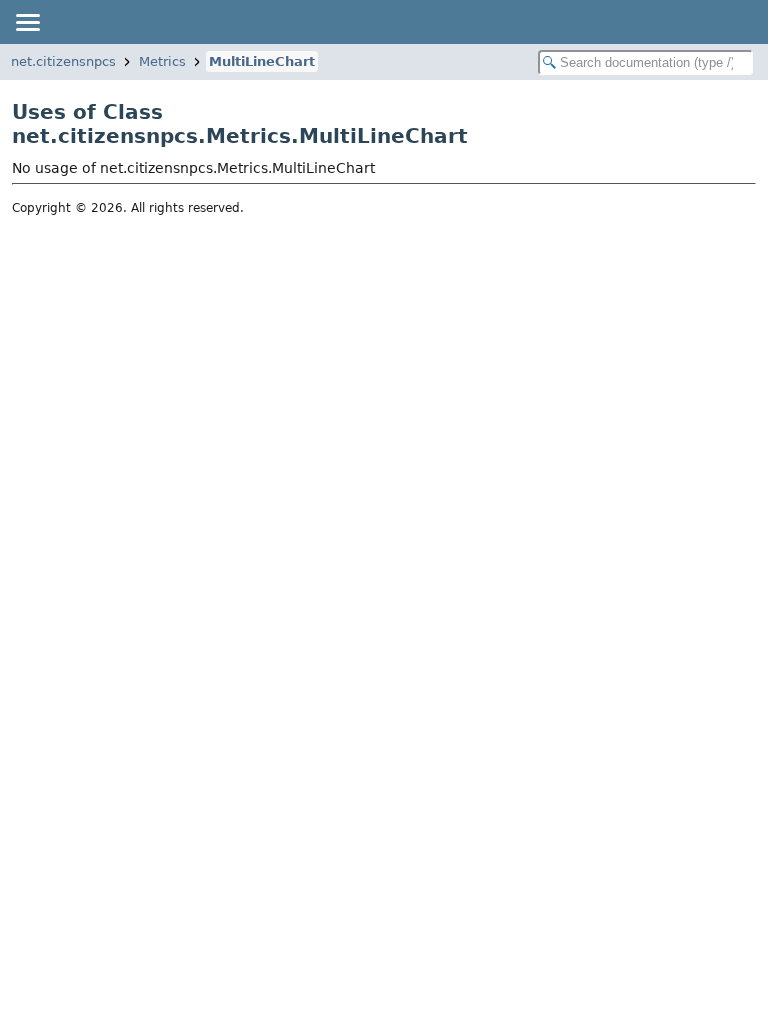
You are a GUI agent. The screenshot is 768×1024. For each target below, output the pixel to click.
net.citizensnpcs (63, 61)
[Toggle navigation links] (27, 22)
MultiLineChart (262, 61)
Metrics (162, 61)
